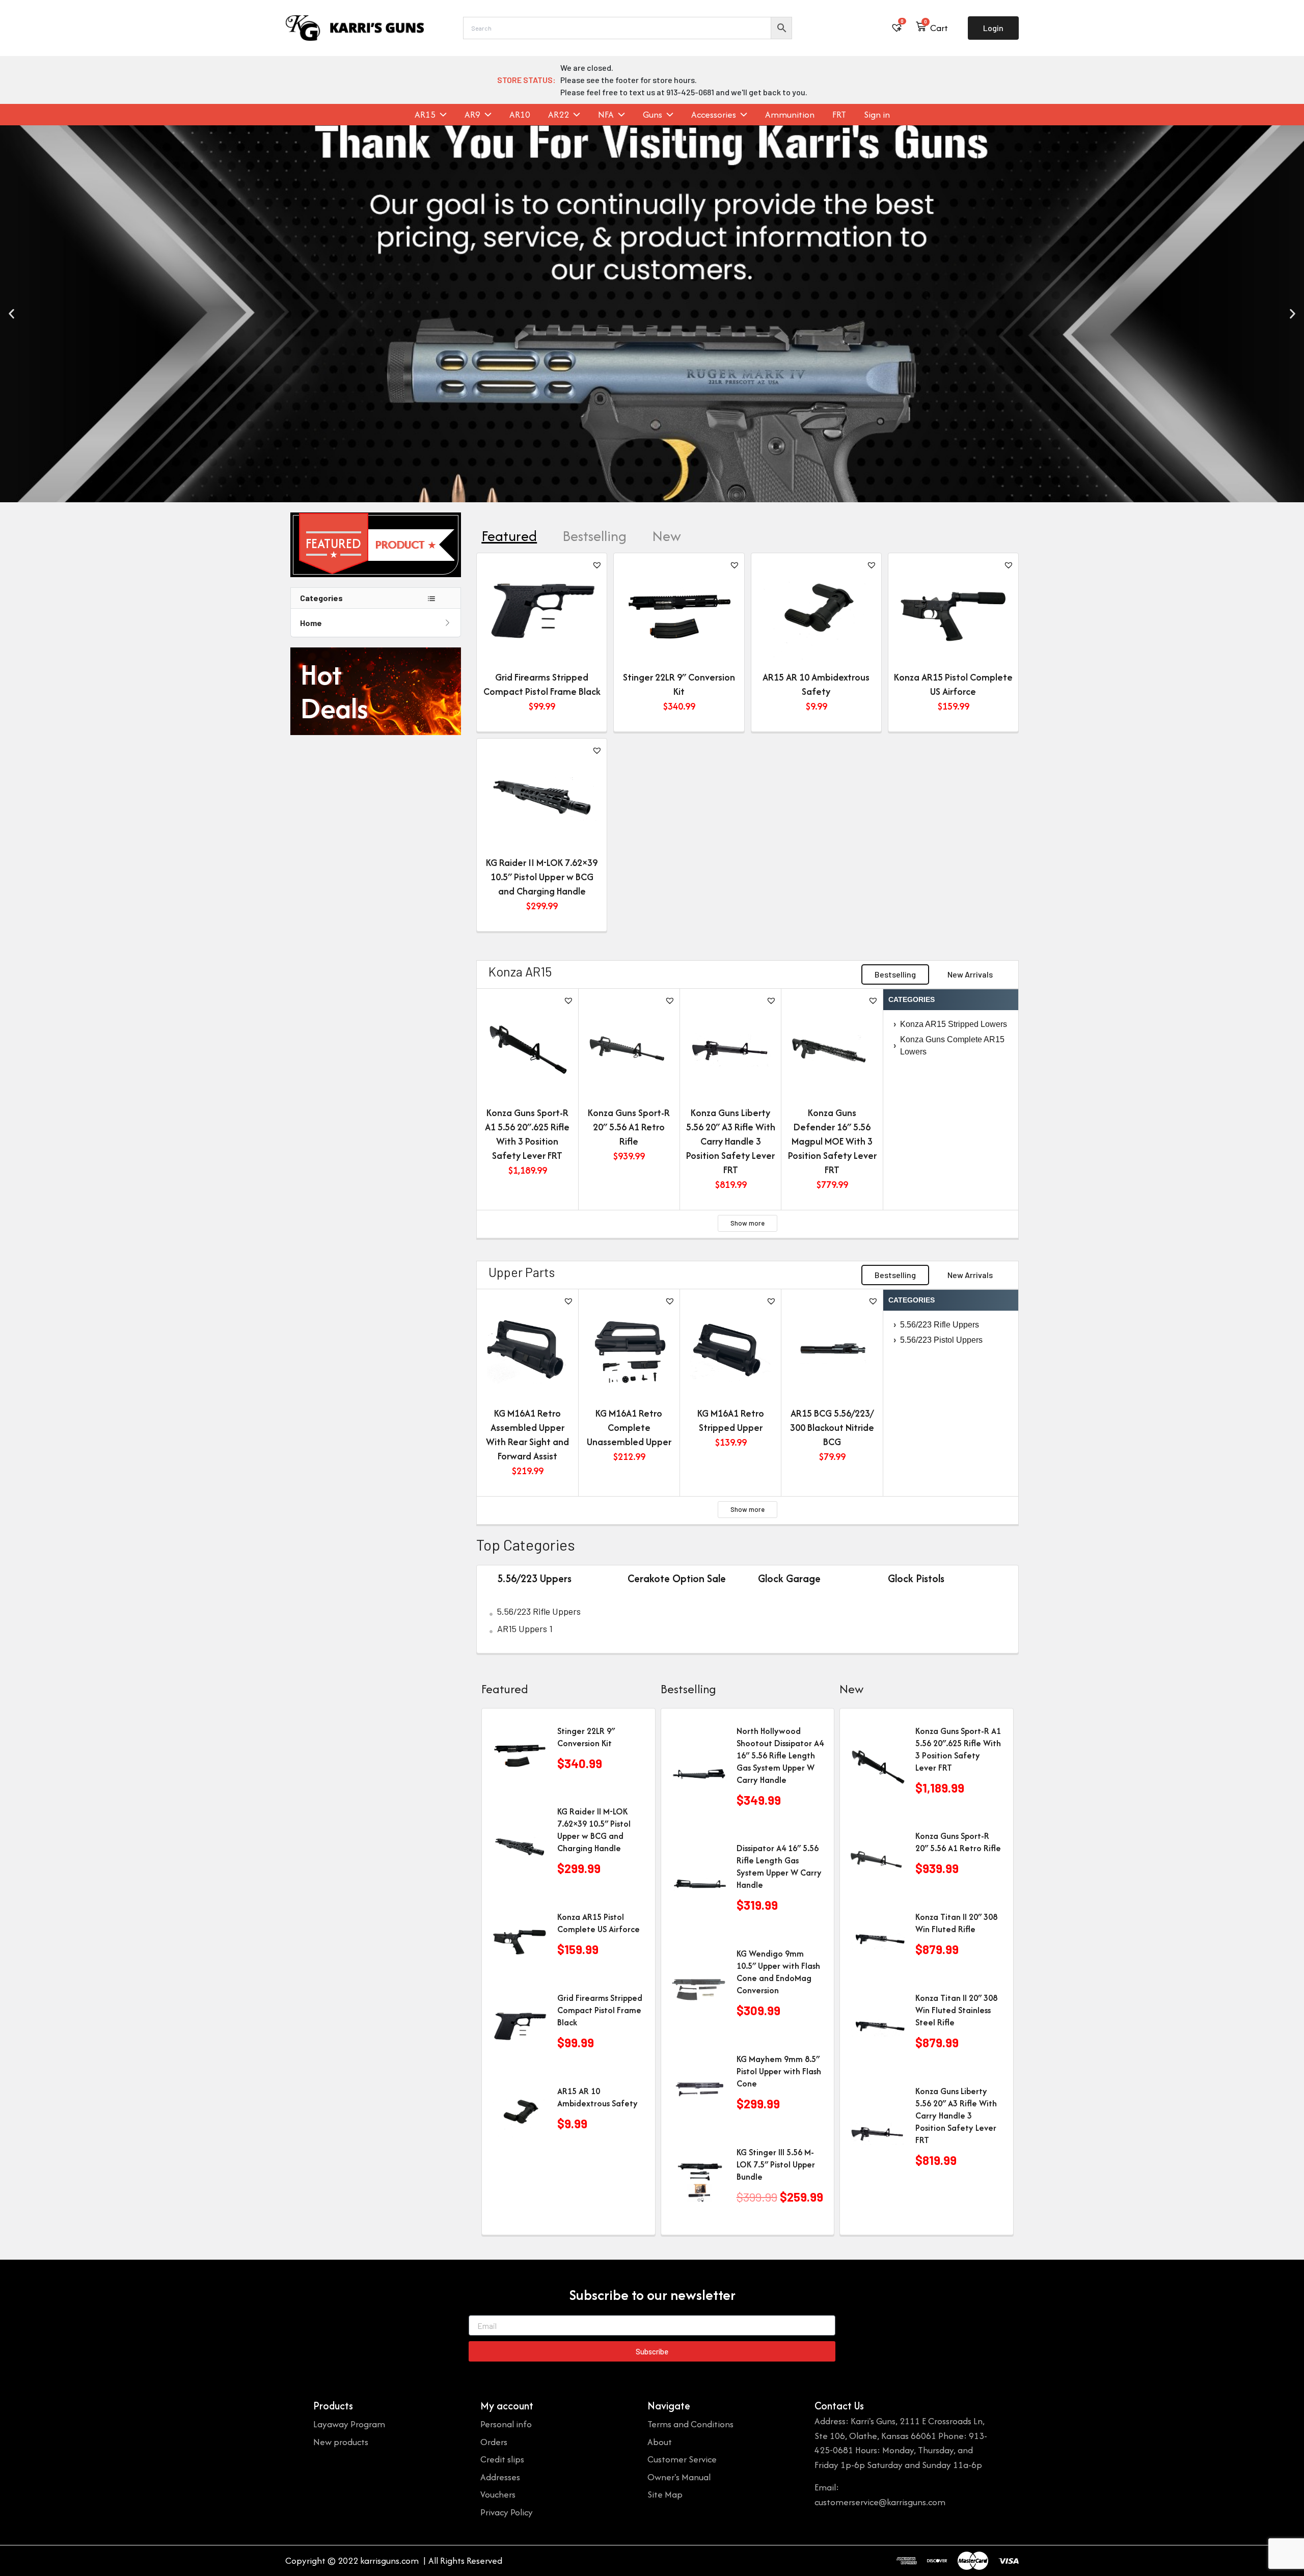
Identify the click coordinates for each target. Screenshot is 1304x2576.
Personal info (506, 2424)
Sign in (877, 115)
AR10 (520, 115)
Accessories (714, 115)
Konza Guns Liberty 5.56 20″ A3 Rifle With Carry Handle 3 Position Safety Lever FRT (731, 1141)
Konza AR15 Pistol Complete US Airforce (953, 684)
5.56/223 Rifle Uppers (936, 1325)
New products (341, 2442)
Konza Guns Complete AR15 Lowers (949, 1046)
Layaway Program (349, 2424)
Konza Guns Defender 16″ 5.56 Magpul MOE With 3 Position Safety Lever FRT (832, 1141)
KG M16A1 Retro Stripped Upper (731, 1420)
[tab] (509, 536)
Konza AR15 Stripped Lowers (950, 1024)
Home (311, 623)
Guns (653, 115)
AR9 (472, 115)
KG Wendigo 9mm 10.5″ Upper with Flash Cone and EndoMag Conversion (778, 1972)
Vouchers (498, 2494)
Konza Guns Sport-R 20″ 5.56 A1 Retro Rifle (629, 1127)
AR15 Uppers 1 (525, 1629)
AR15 (425, 115)
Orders (494, 2442)
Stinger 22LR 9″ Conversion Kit (679, 684)
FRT (839, 115)
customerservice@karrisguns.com (880, 2502)
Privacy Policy (507, 2512)
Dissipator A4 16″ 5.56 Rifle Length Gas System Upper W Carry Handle (779, 1866)
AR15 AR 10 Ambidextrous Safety (816, 684)
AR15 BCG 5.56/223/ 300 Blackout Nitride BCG (832, 1428)
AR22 (559, 115)
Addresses (500, 2477)
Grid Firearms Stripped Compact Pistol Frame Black (542, 684)
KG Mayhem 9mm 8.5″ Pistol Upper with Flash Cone (779, 2071)
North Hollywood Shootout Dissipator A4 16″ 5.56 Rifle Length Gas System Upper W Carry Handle (780, 1755)
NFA (606, 115)
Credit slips (502, 2459)
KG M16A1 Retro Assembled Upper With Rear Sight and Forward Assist (527, 1435)
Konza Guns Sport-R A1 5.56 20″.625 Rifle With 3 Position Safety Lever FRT (527, 1134)
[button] (11, 314)
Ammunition (790, 115)
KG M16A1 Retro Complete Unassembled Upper (629, 1428)
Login (993, 28)
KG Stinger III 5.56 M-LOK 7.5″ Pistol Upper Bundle (776, 2164)
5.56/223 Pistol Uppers (938, 1340)
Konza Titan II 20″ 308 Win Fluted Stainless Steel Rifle (956, 2010)
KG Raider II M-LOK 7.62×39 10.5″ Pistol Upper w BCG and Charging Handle (542, 877)
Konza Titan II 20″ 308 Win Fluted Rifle (956, 1923)
